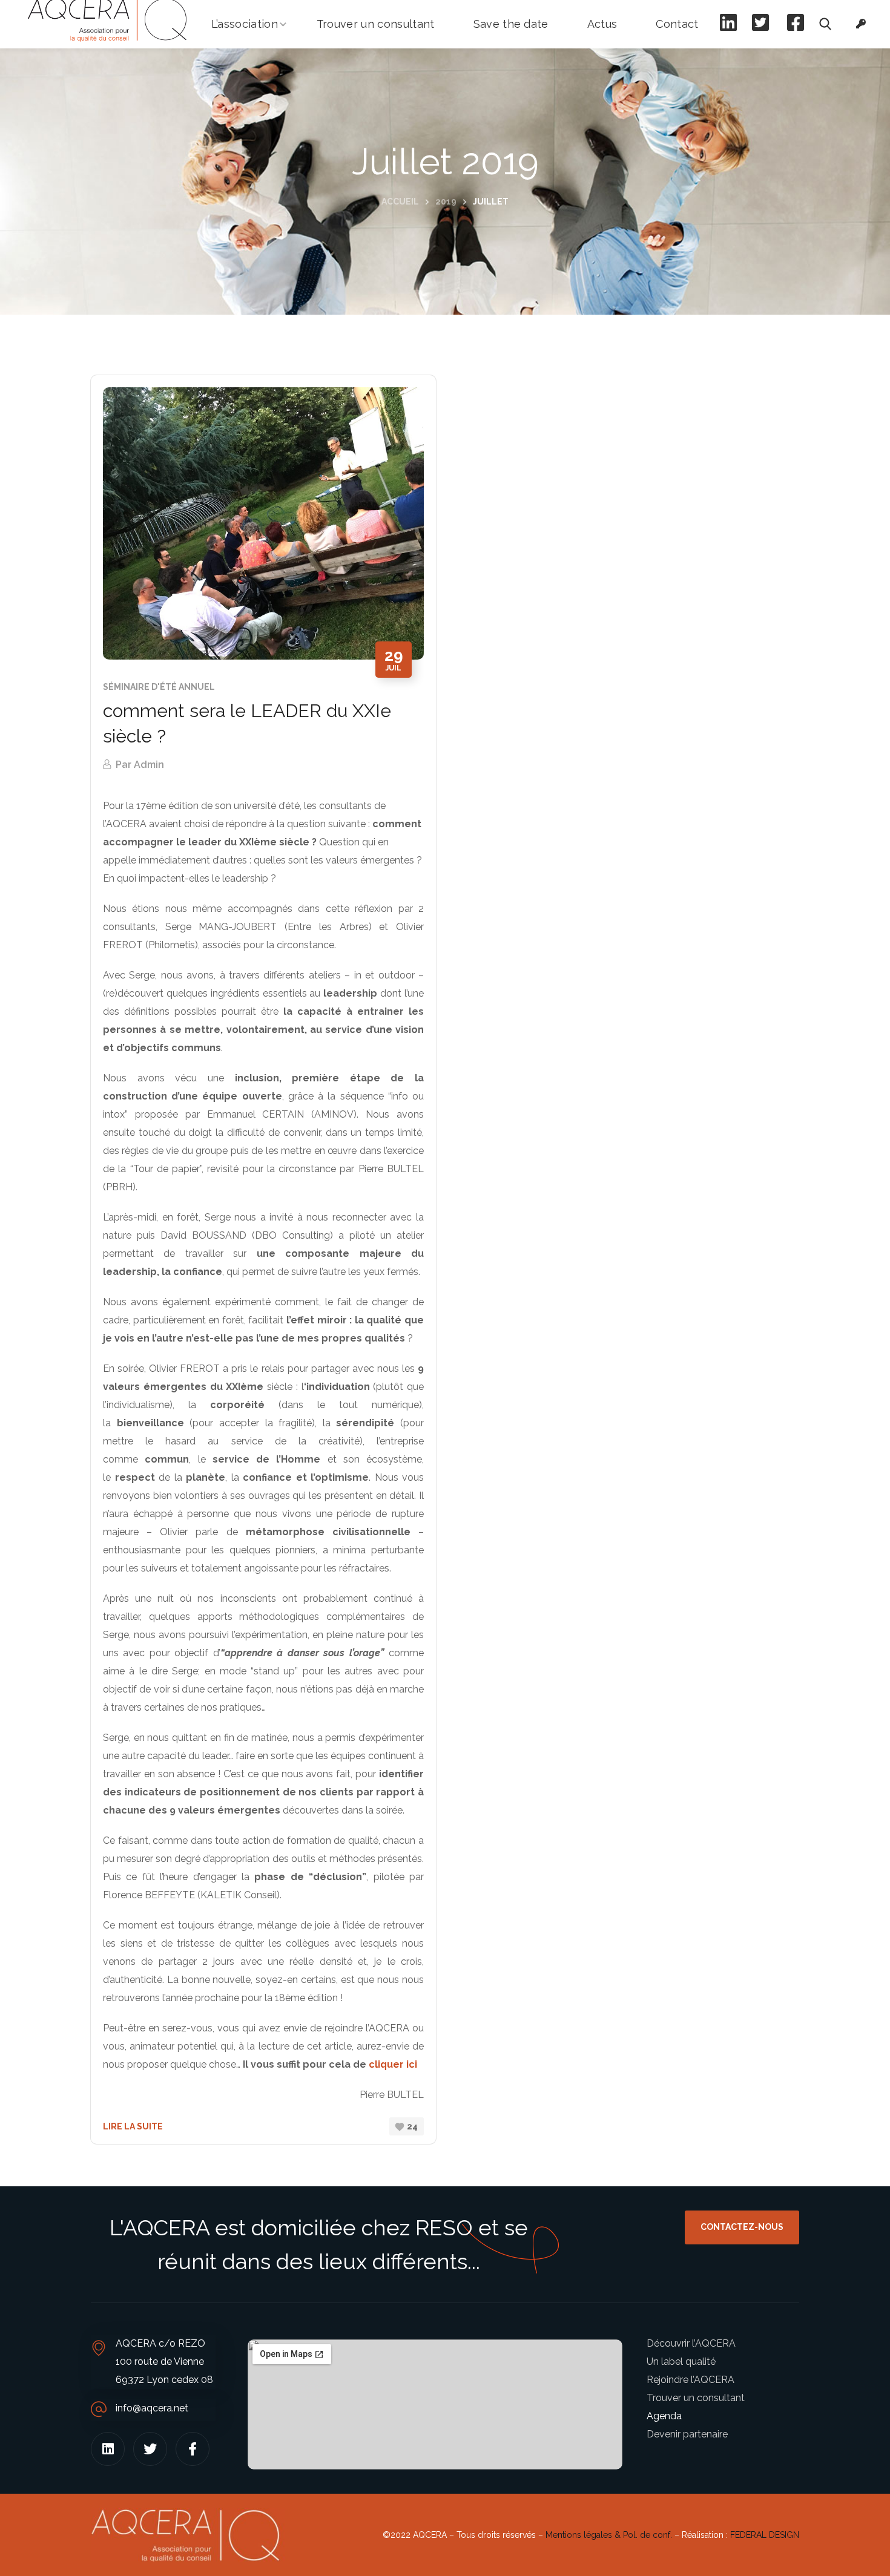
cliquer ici (393, 2064)
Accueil (400, 202)
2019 (446, 202)
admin (149, 765)
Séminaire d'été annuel (159, 687)
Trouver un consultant (696, 2398)
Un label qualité (681, 2361)
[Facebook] (193, 2449)
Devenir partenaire (687, 2434)
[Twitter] (150, 2449)
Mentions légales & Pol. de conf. (609, 2535)
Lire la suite (133, 2126)
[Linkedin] (108, 2449)
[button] (825, 24)
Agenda (664, 2416)
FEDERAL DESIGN (765, 2535)
